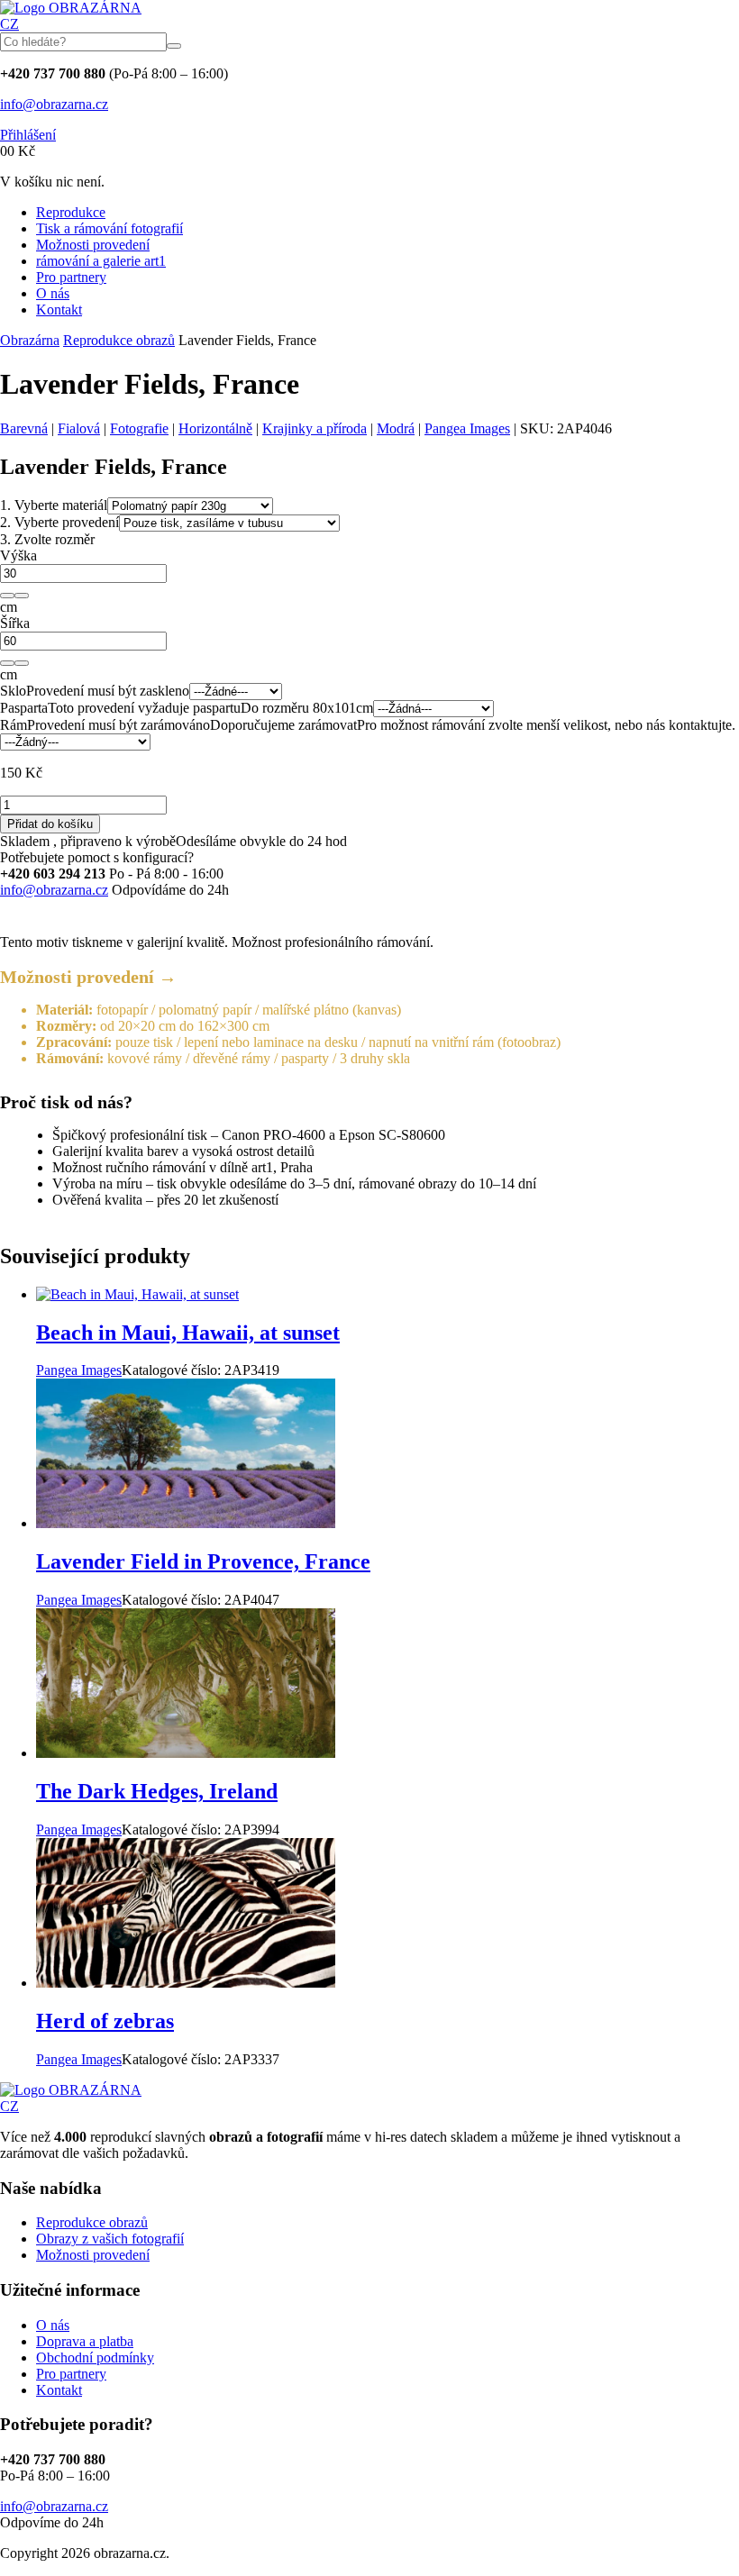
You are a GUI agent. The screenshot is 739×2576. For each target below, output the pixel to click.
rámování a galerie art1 (101, 261)
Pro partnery (71, 277)
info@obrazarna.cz (54, 104)
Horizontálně (215, 428)
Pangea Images (467, 428)
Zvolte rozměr (47, 539)
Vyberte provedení (59, 522)
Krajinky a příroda (315, 428)
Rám (14, 725)
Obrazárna (30, 340)
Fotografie (139, 428)
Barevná (24, 428)
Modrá (396, 428)
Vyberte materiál (54, 505)
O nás (53, 293)
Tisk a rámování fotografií (109, 228)
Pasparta (24, 708)
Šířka (15, 623)
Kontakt (59, 309)
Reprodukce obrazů (119, 340)
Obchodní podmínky (95, 2358)
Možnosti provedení (93, 245)
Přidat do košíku (50, 824)
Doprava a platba (85, 2341)
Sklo (13, 691)
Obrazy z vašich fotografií (110, 2239)
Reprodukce (71, 212)
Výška (18, 555)
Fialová (79, 428)
